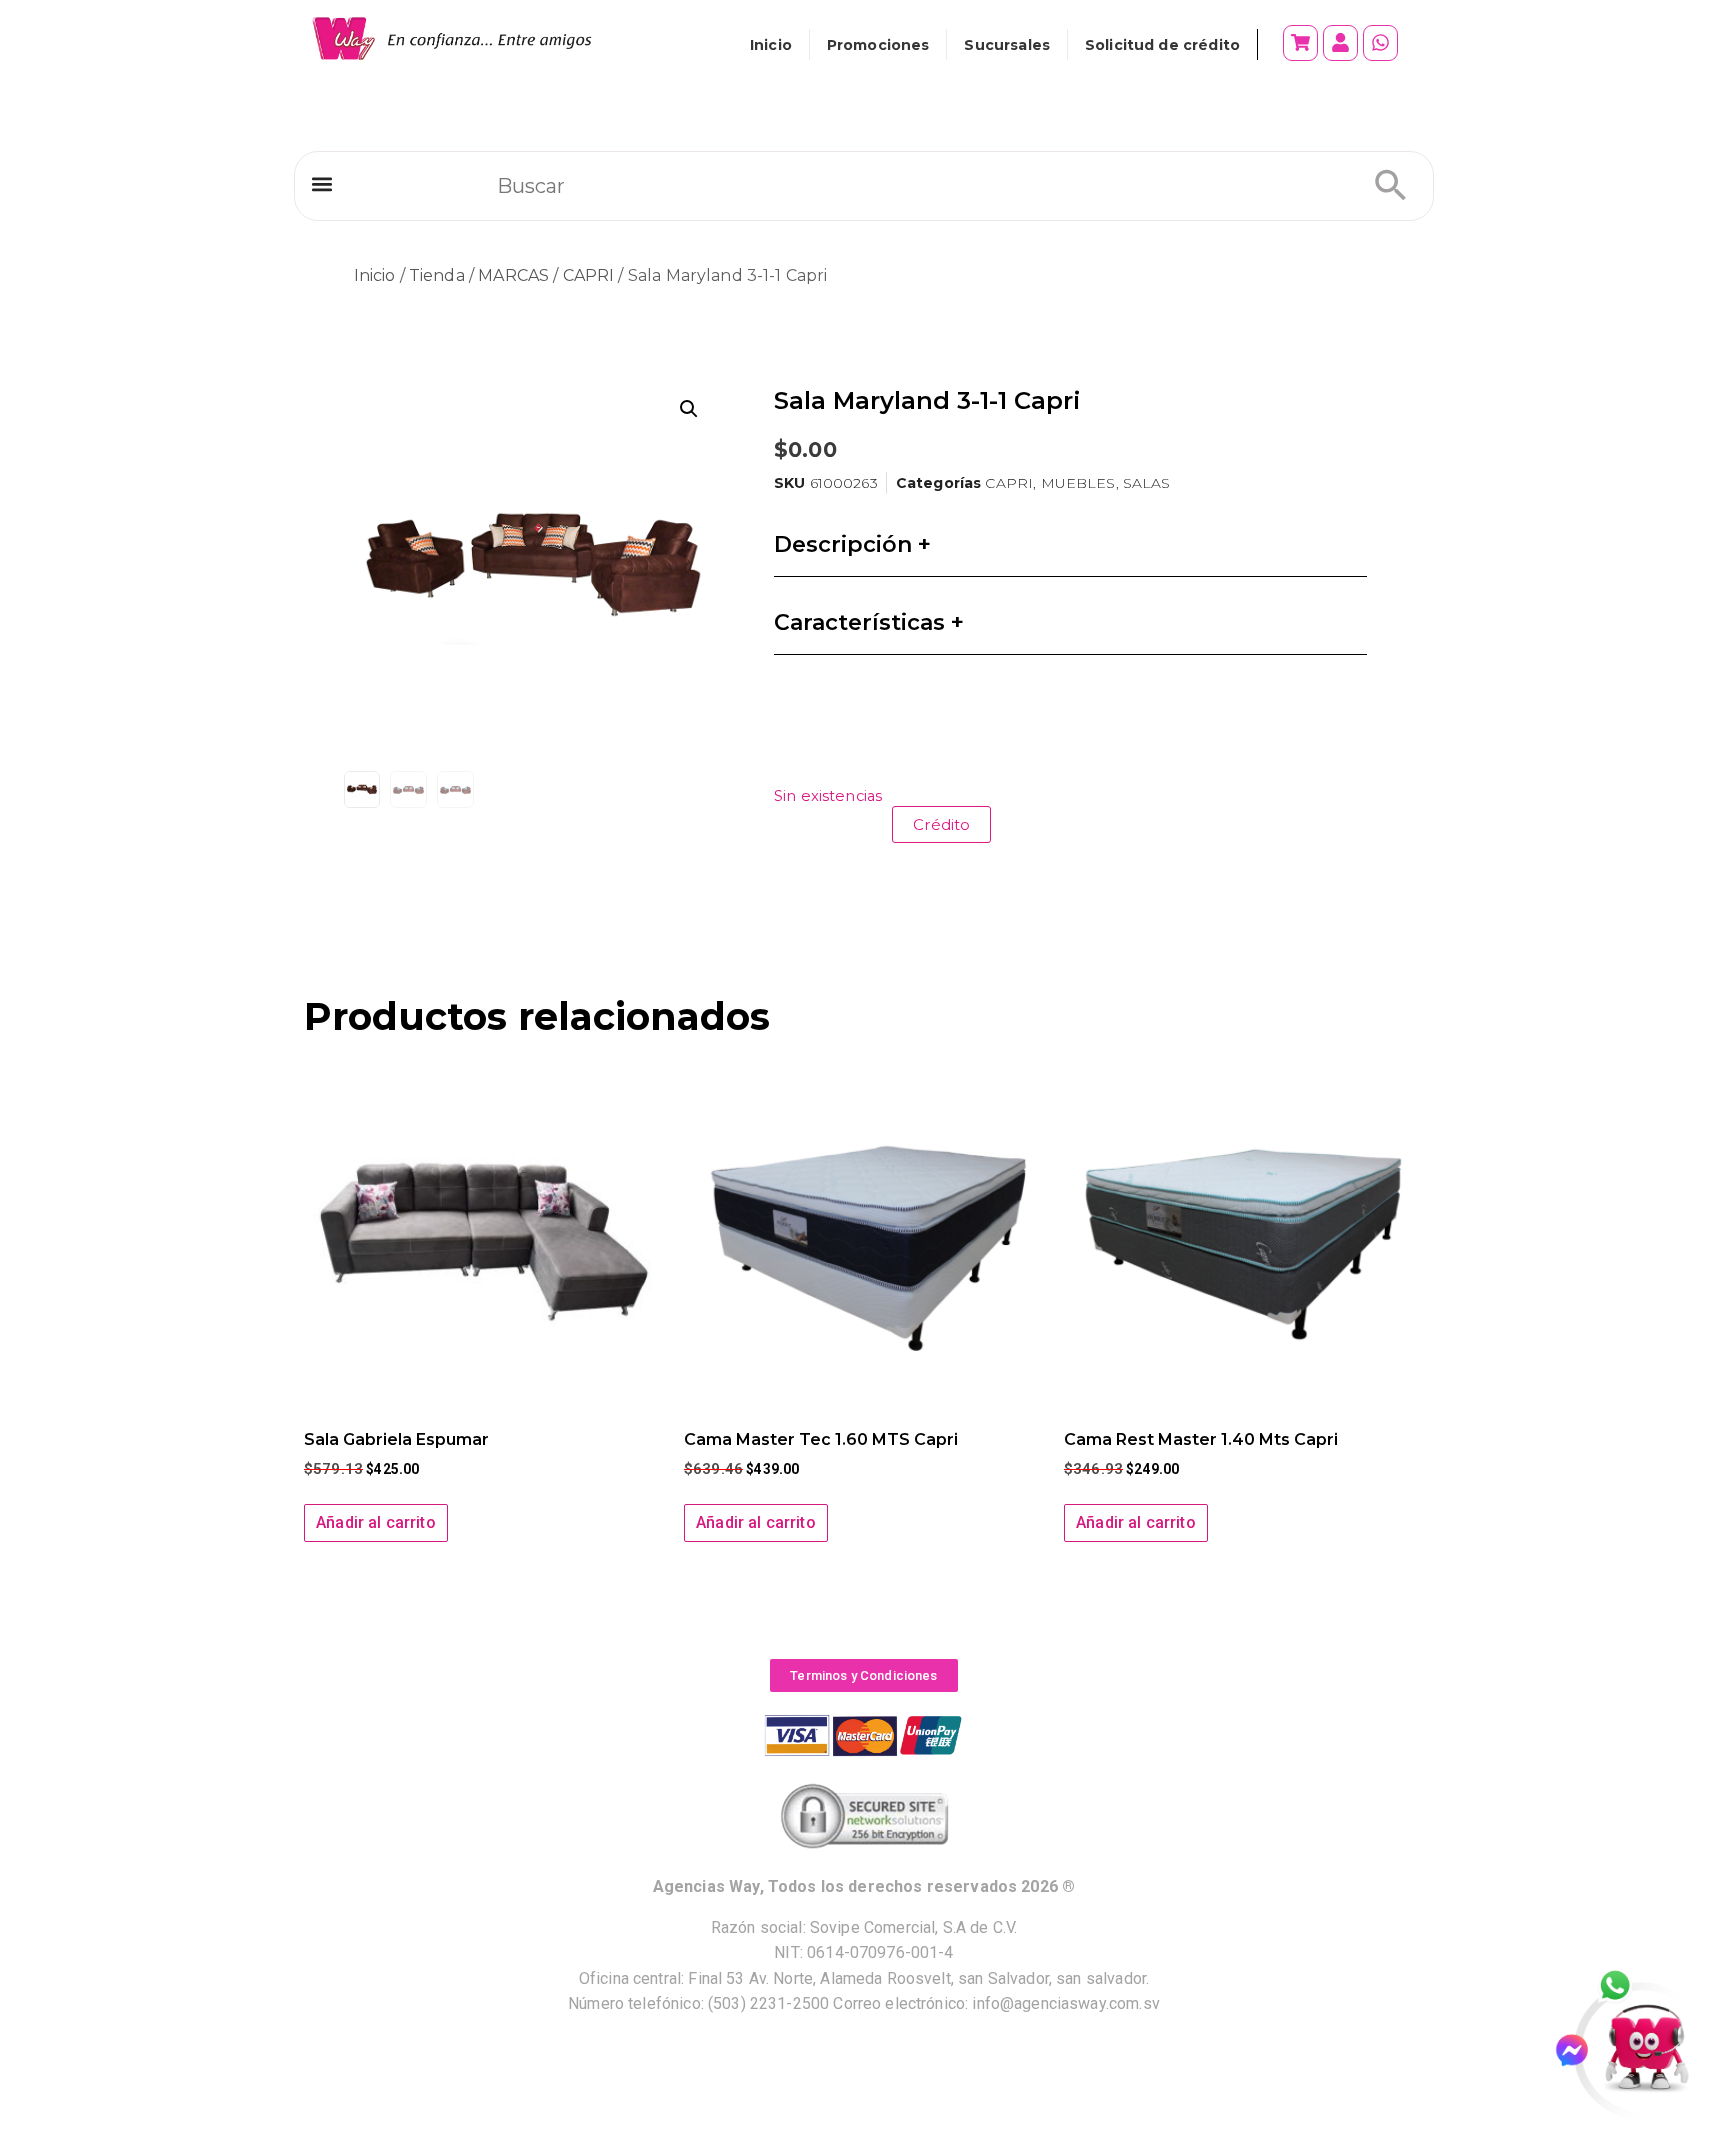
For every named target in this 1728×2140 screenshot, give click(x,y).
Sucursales (1007, 45)
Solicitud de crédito (1162, 45)
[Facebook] (1580, 2050)
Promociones (878, 45)
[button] (321, 184)
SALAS (1147, 483)
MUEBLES (1078, 483)
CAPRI (589, 275)
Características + (869, 622)
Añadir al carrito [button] (376, 1522)
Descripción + (852, 544)
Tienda (437, 275)
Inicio (771, 45)
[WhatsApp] (1626, 1987)
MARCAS (513, 275)
